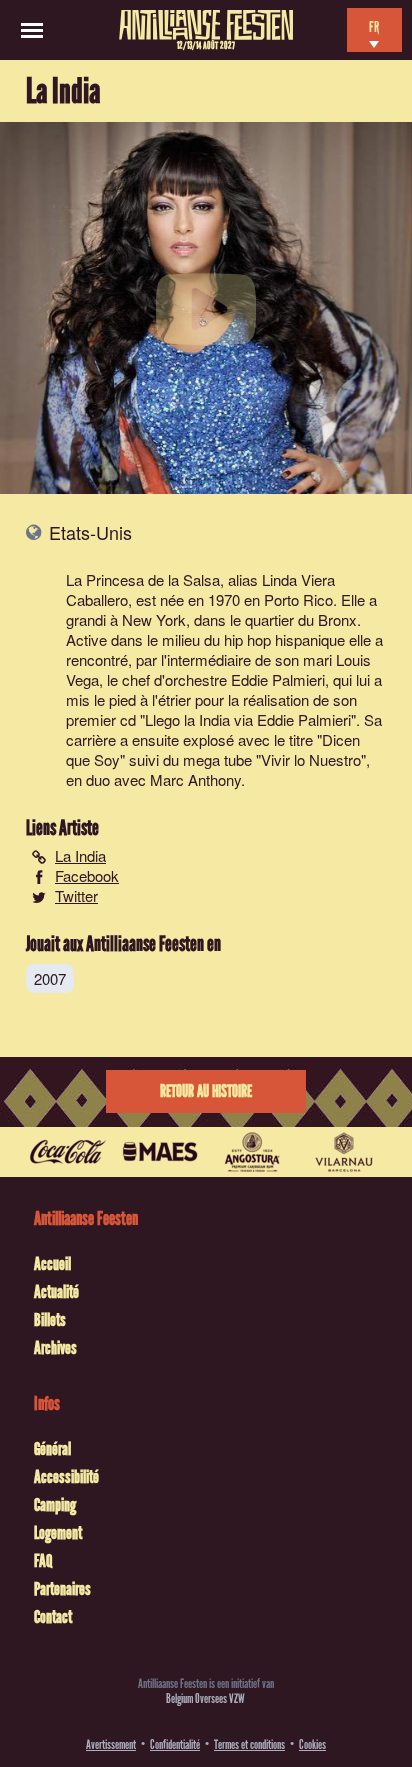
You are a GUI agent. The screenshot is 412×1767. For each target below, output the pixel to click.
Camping (55, 1505)
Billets (50, 1320)
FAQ (43, 1561)
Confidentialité (175, 1744)
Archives (55, 1348)
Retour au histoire (206, 1091)
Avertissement (111, 1744)
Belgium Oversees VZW (205, 1698)
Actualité (56, 1292)
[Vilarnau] (344, 1152)
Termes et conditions (249, 1744)
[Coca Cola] (68, 1152)
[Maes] (160, 1152)
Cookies (312, 1744)
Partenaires (62, 1589)
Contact (53, 1617)
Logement (58, 1533)
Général (52, 1449)
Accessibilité (66, 1477)
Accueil (52, 1264)
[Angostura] (252, 1152)
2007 (50, 978)
